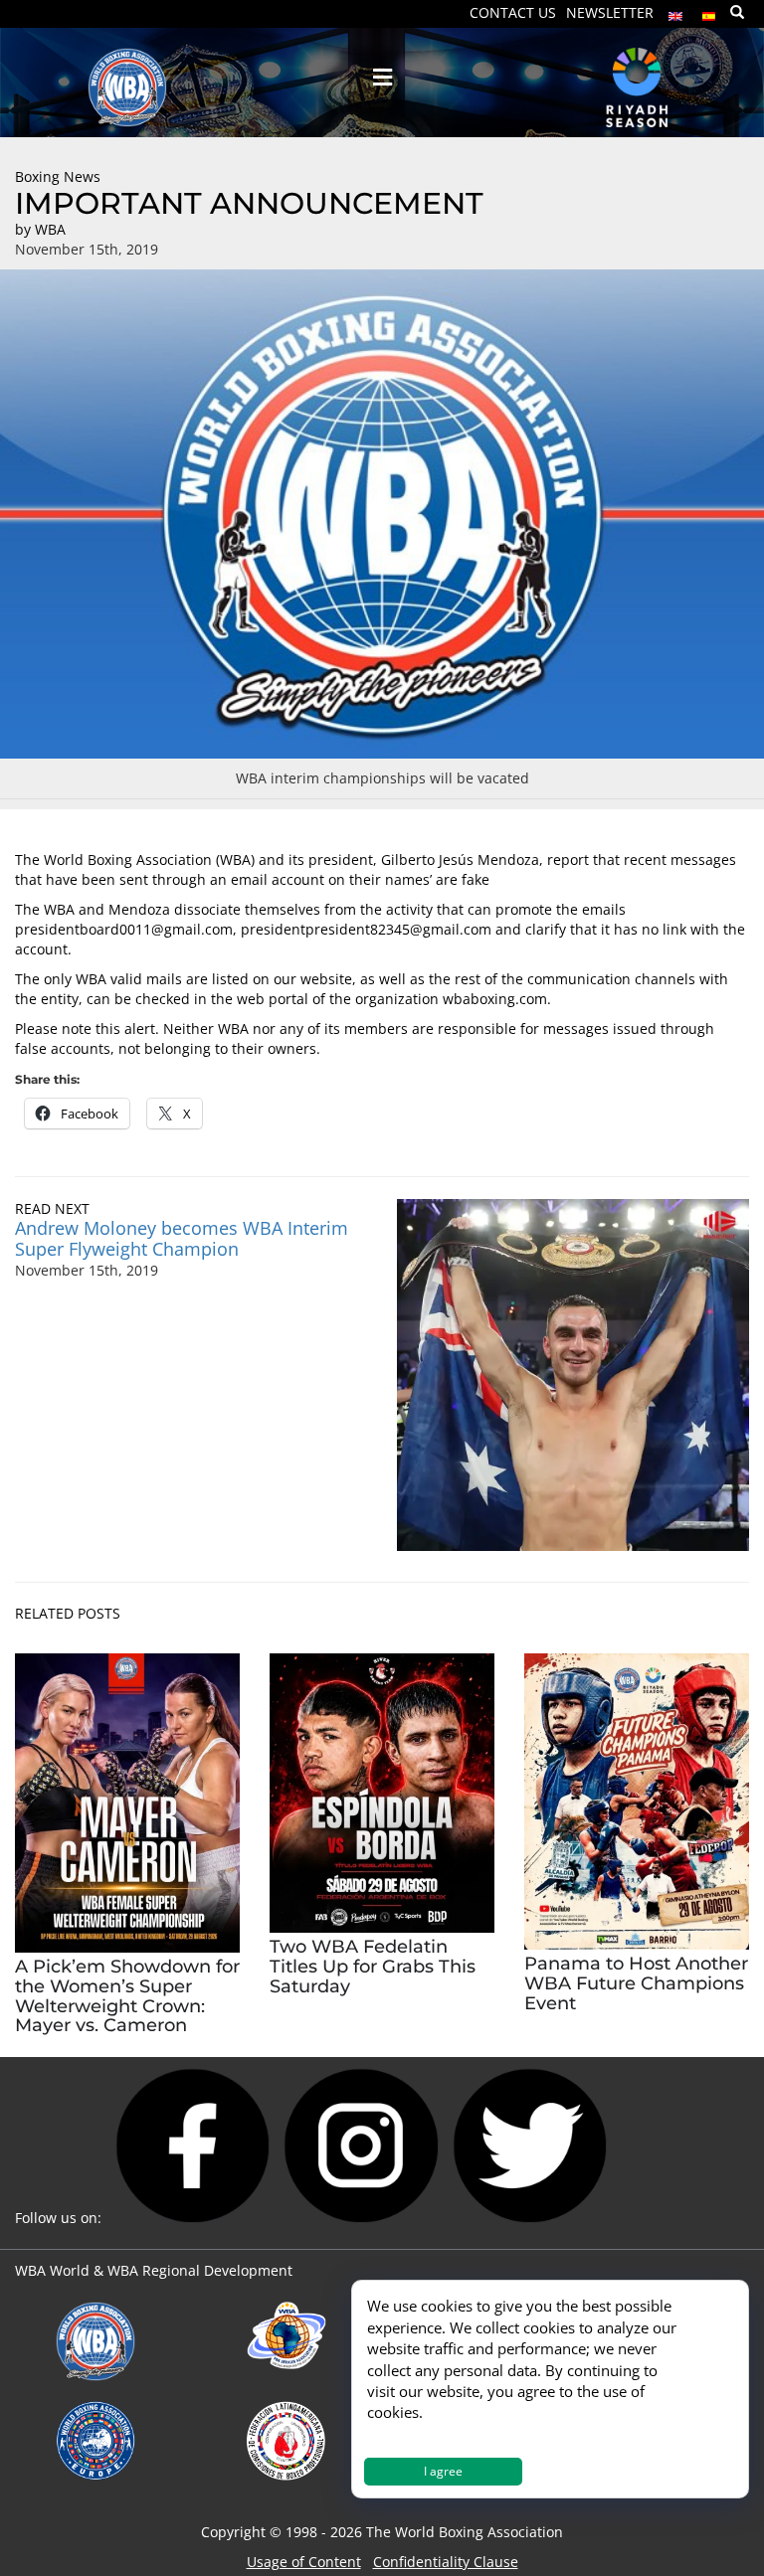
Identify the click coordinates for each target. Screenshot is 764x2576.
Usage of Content (304, 2562)
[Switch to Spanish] (709, 11)
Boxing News (58, 176)
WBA (50, 229)
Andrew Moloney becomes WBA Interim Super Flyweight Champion (182, 1238)
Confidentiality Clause (446, 2562)
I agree (443, 2471)
